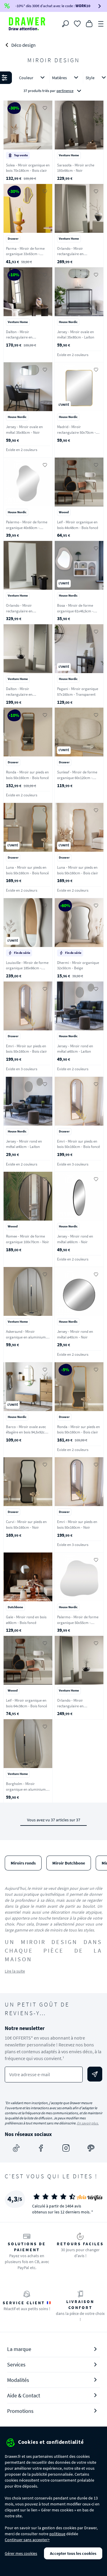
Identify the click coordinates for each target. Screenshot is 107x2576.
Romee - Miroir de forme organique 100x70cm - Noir (27, 1239)
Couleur (26, 78)
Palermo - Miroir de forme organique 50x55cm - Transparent (78, 1622)
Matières (59, 78)
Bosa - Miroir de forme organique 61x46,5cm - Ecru (75, 611)
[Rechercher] (65, 24)
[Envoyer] (95, 2074)
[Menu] (101, 23)
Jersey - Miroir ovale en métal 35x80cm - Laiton (76, 335)
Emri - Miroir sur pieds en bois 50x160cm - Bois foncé (78, 1144)
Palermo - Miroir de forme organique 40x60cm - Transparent (27, 528)
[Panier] (89, 23)
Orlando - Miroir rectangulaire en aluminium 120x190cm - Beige (25, 614)
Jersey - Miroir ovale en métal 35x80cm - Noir (24, 430)
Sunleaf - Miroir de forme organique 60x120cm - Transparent (77, 778)
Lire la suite (15, 1971)
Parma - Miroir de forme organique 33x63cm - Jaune (25, 254)
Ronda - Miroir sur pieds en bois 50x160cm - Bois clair (78, 1430)
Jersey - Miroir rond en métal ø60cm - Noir (75, 1239)
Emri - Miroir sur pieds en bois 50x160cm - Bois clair (26, 1049)
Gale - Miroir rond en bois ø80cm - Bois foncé (26, 1620)
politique (57, 2534)
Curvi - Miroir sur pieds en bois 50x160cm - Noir (26, 1525)
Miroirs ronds (23, 1863)
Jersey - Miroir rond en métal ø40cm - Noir (75, 1334)
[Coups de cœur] (77, 23)
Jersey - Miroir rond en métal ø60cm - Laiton (75, 1049)
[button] (53, 85)
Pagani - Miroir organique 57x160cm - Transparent (78, 692)
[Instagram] (66, 2148)
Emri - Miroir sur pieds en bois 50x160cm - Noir (77, 1525)
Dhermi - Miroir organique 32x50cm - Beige (78, 965)
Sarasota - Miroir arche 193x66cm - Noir (76, 168)
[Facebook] (41, 2148)
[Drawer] (27, 24)
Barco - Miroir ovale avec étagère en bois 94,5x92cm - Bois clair (28, 1432)
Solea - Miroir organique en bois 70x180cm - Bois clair (28, 168)
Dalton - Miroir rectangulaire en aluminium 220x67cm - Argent (24, 697)
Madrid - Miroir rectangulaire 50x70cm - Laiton (76, 432)
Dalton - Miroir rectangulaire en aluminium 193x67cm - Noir (28, 337)
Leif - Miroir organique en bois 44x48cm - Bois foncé (78, 525)
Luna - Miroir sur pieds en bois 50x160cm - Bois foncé (27, 870)
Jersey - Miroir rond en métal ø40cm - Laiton (24, 1144)
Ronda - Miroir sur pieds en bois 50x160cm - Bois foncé (27, 775)
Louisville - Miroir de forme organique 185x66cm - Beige (27, 968)
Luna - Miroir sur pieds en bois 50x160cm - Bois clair (78, 870)
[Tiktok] (16, 2148)
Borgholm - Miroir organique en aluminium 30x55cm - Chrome (26, 1789)
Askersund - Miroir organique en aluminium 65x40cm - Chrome (26, 1337)
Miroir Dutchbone (69, 1863)
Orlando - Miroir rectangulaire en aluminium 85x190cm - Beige (75, 257)
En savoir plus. (88, 2123)
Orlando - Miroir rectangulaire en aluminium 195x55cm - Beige (75, 1709)
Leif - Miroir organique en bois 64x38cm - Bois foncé (26, 1703)
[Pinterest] (91, 2148)
